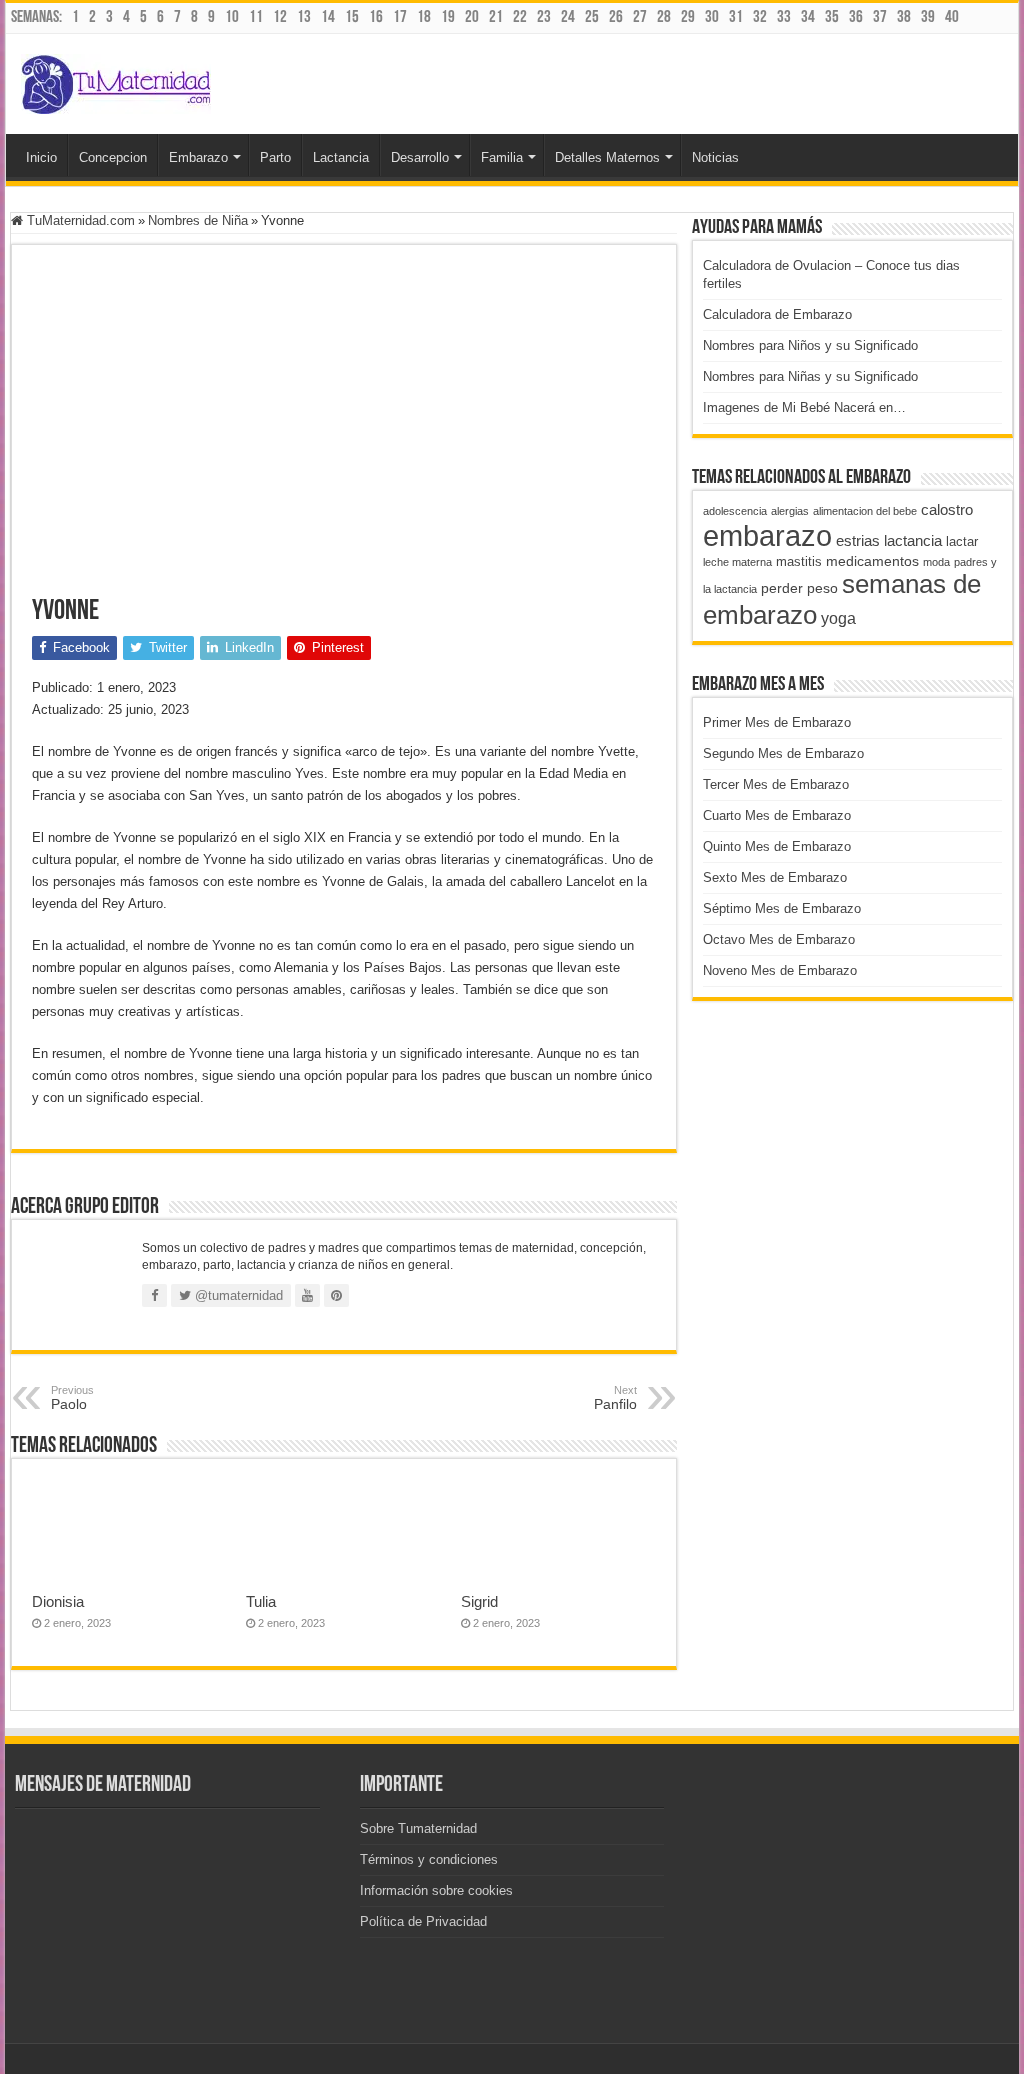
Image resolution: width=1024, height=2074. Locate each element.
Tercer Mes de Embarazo (776, 784)
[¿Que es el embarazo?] (175, 1992)
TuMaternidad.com (79, 220)
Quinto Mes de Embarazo (777, 846)
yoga (838, 618)
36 (856, 17)
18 (424, 17)
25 (592, 17)
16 (376, 17)
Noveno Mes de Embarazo (780, 970)
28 (664, 17)
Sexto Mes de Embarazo (775, 877)
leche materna (737, 562)
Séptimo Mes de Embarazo (782, 908)
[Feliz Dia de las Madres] (65, 1941)
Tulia (261, 1601)
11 (256, 17)
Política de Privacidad (423, 1921)
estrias (858, 540)
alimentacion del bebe (865, 511)
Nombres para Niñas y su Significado (810, 376)
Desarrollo (420, 157)
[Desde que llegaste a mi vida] (175, 1839)
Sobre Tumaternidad (418, 1828)
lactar (962, 541)
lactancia (913, 540)
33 (784, 17)
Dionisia (58, 1601)
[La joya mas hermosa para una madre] (65, 1992)
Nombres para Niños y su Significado (810, 345)
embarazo (767, 535)
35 (832, 17)
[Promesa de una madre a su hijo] (65, 1890)
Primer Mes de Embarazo (777, 722)
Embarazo (198, 157)
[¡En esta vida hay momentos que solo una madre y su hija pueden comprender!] (65, 1839)
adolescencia (735, 511)
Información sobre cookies (436, 1890)
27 (640, 17)
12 (280, 17)
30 (712, 17)
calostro (947, 509)
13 (304, 17)
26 (616, 17)
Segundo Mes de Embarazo (783, 753)
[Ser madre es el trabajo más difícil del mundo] (175, 1941)
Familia (502, 157)
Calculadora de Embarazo (777, 314)
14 (328, 17)
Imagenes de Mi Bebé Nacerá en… (804, 407)
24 (568, 17)
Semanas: (36, 17)
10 (232, 17)
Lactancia (341, 157)
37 (880, 17)
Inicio (41, 157)
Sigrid (479, 1601)
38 (904, 17)
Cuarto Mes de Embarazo (777, 815)
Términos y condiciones (429, 1859)
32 (760, 17)
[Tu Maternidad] (116, 80)
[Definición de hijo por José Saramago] (175, 1890)
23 (544, 17)
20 (472, 17)
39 (928, 17)
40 (952, 17)
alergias (790, 511)
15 (352, 17)
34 (808, 17)
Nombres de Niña (198, 220)
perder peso (799, 588)
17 (400, 17)
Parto (275, 157)
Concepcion (113, 157)
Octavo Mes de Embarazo (779, 939)
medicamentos (872, 561)
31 (736, 17)
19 (448, 17)
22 (520, 17)
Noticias (715, 157)
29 (688, 17)
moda (936, 562)
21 (496, 17)
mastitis (799, 561)
